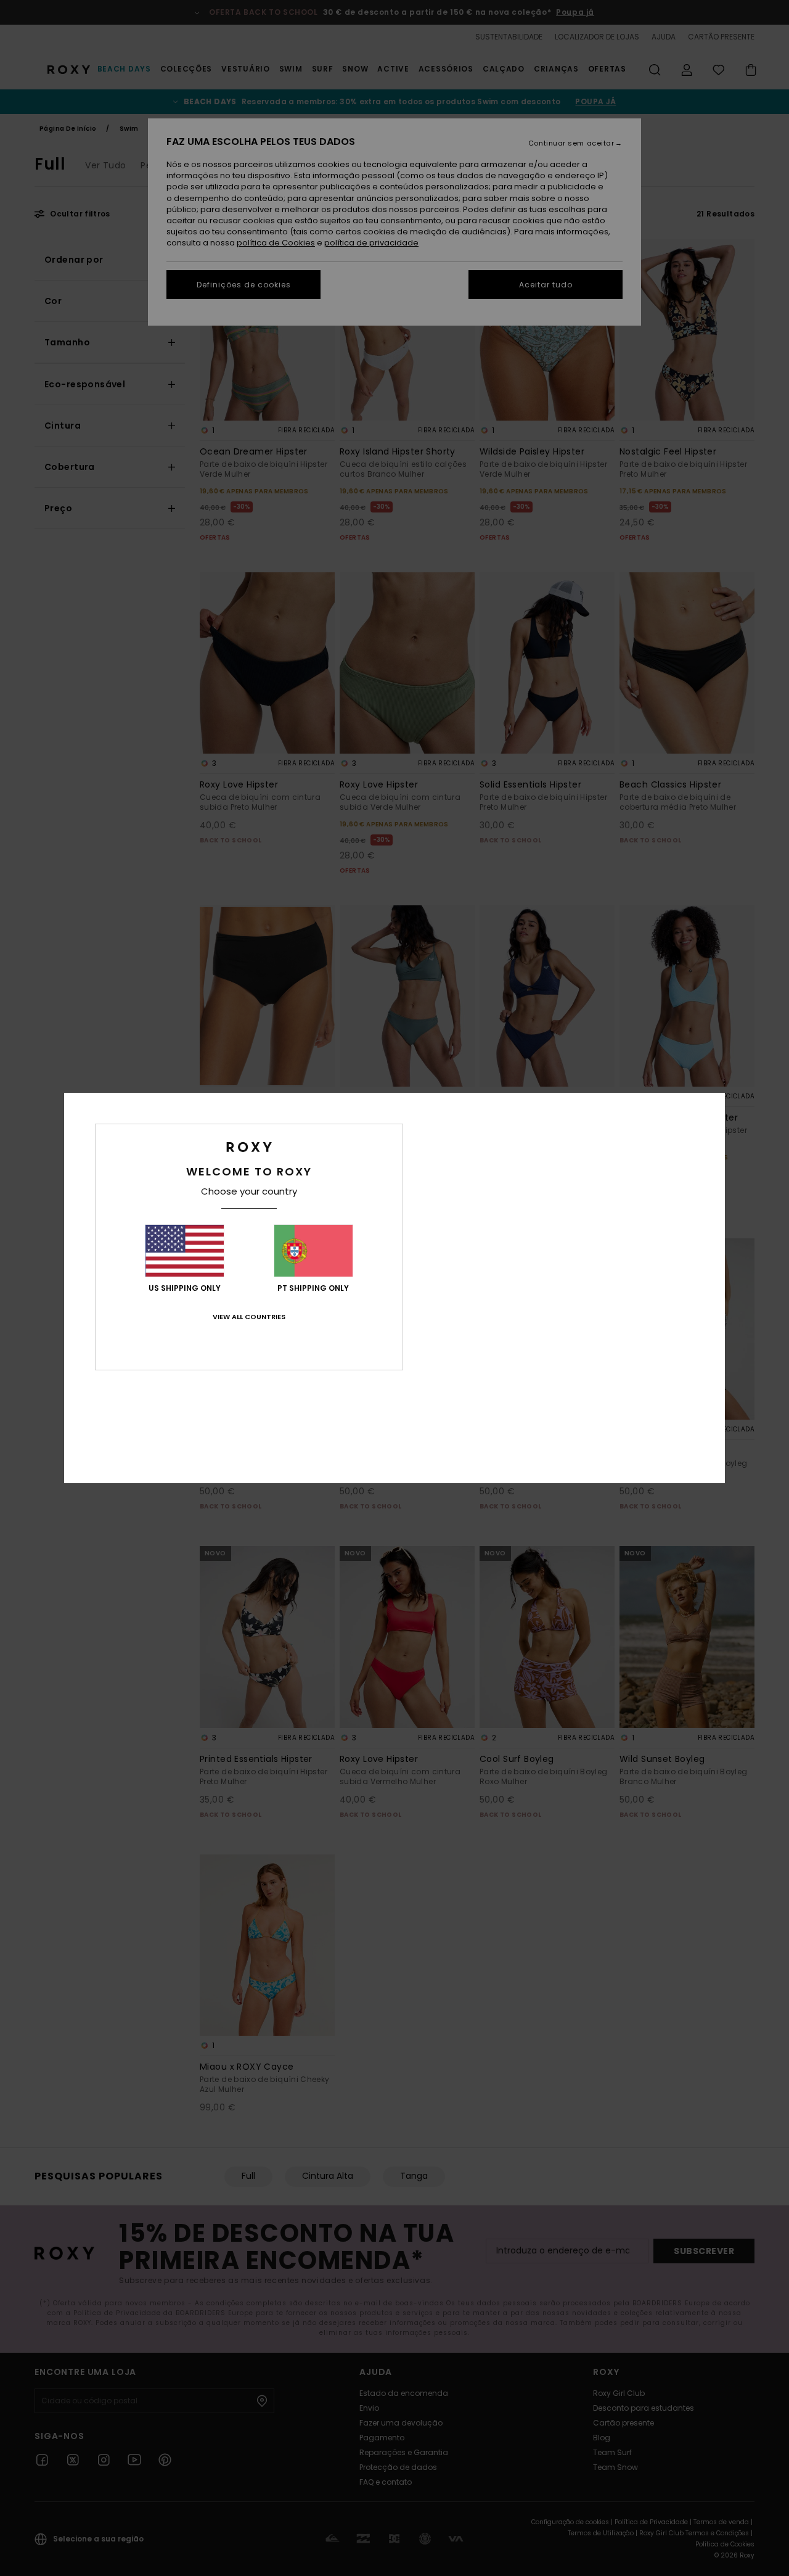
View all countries (249, 1317)
